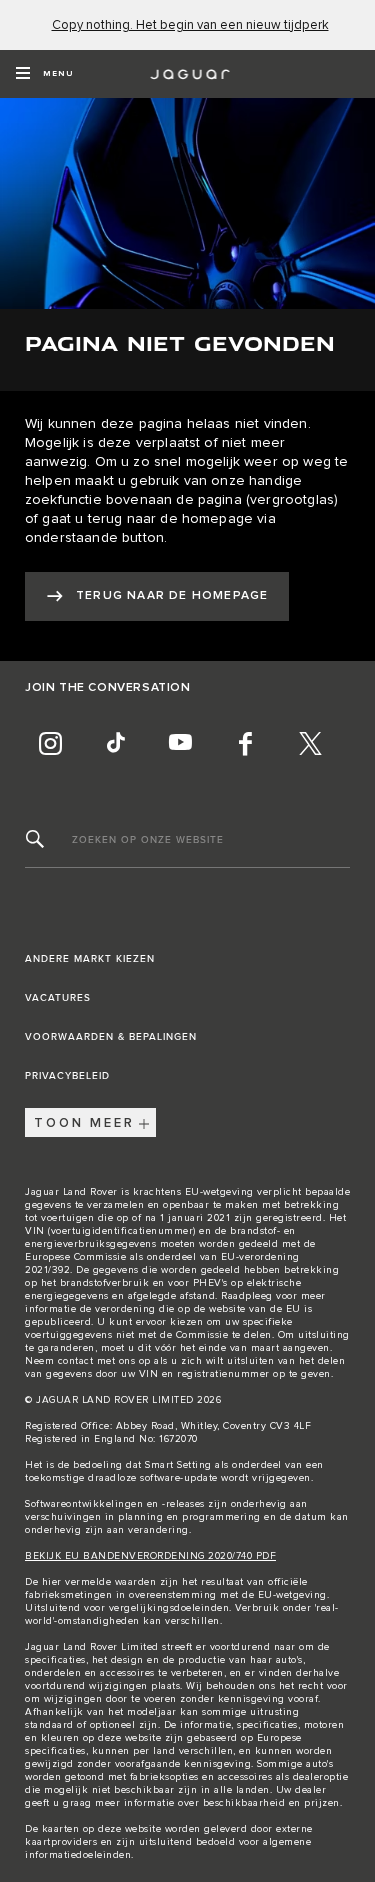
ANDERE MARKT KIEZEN (90, 959)
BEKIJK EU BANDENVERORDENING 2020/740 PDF (150, 1556)
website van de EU (255, 1309)
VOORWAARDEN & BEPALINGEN (111, 1037)
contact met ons (97, 1361)
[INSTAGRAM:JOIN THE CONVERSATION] (50, 743)
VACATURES (58, 998)
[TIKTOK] (115, 743)
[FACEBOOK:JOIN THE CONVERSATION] (245, 743)
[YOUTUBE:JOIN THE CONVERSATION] (180, 743)
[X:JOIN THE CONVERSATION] (310, 743)
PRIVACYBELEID (67, 1076)
